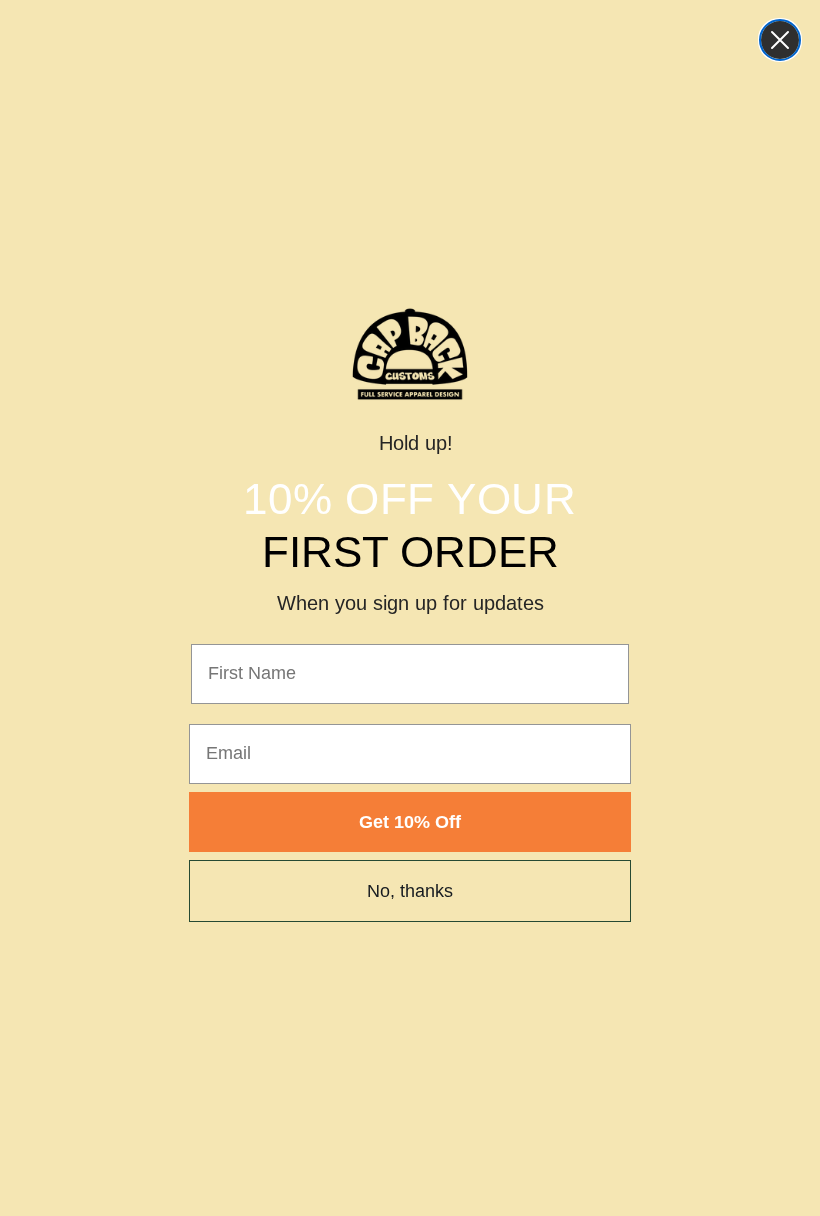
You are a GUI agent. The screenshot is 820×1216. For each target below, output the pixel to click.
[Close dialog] (780, 40)
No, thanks (410, 891)
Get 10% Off (410, 822)
